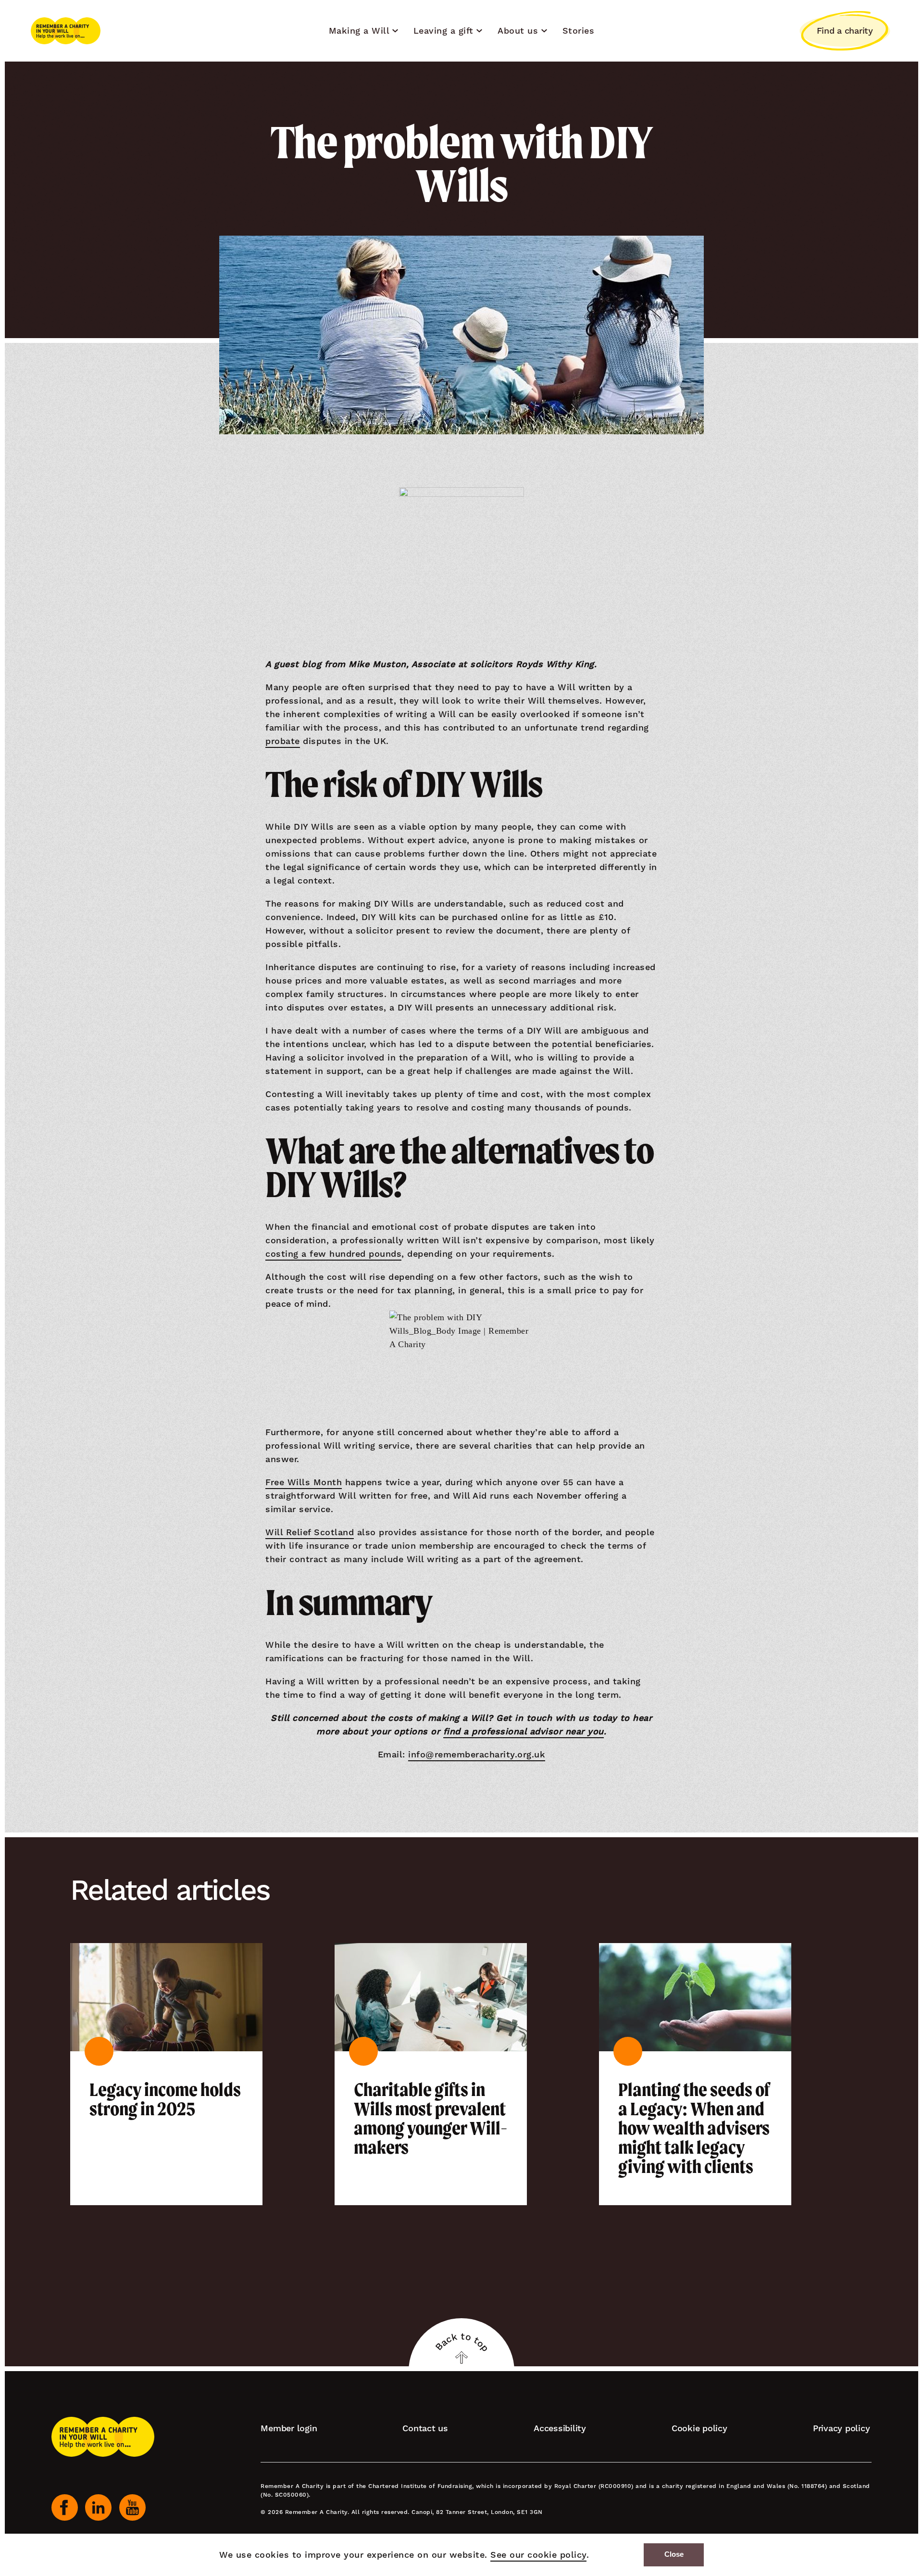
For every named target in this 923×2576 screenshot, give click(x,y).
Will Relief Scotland (310, 1532)
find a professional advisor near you (524, 1731)
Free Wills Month (304, 1482)
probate (283, 741)
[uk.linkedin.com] (98, 2507)
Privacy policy (842, 2428)
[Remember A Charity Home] (66, 31)
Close (674, 2554)
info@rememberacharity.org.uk (477, 1754)
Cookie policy (699, 2428)
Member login (289, 2428)
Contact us (425, 2428)
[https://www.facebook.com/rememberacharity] (65, 2507)
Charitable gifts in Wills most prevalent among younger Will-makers (431, 2119)
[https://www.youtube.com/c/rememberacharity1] (132, 2507)
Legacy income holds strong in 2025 (165, 2099)
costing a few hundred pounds (333, 1254)
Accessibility (560, 2428)
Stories (579, 31)
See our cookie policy (538, 2555)
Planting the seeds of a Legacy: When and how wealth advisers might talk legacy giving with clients (694, 2128)
